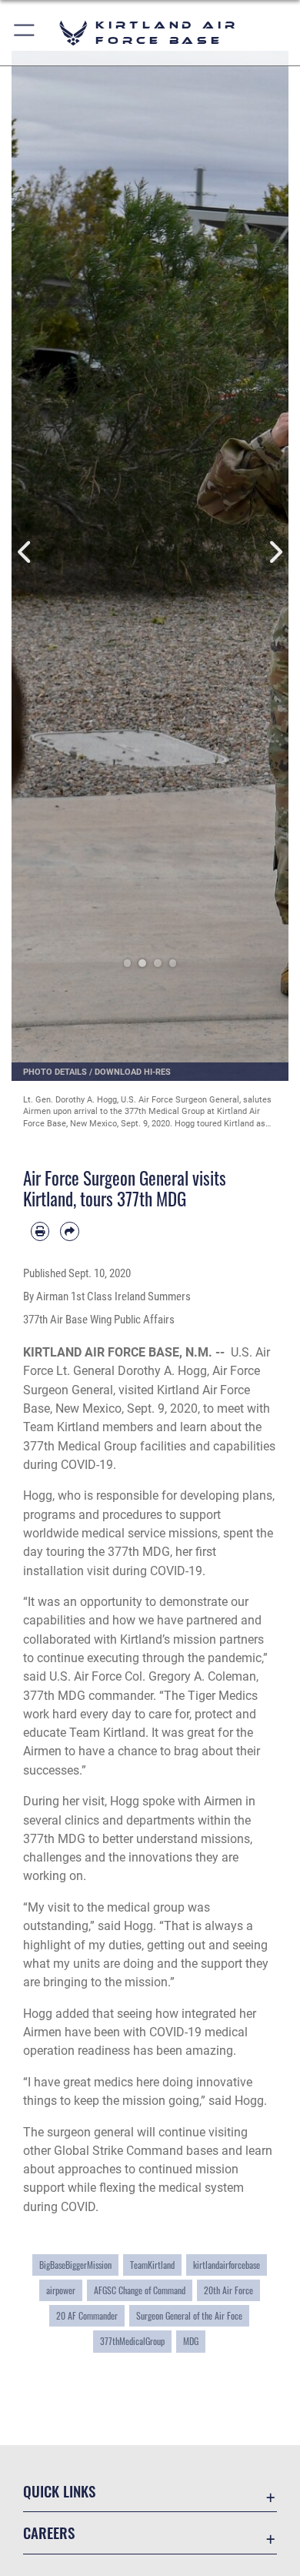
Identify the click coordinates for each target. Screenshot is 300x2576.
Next (275, 552)
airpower (61, 2290)
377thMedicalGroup (132, 2341)
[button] (25, 33)
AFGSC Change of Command (140, 2290)
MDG (191, 2341)
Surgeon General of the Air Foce (189, 2316)
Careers (49, 2533)
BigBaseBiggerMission (75, 2265)
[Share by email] (69, 1231)
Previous (25, 552)
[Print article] (40, 1231)
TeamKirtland (152, 2265)
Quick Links (59, 2491)
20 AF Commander (87, 2316)
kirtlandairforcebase (227, 2265)
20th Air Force (228, 2290)
